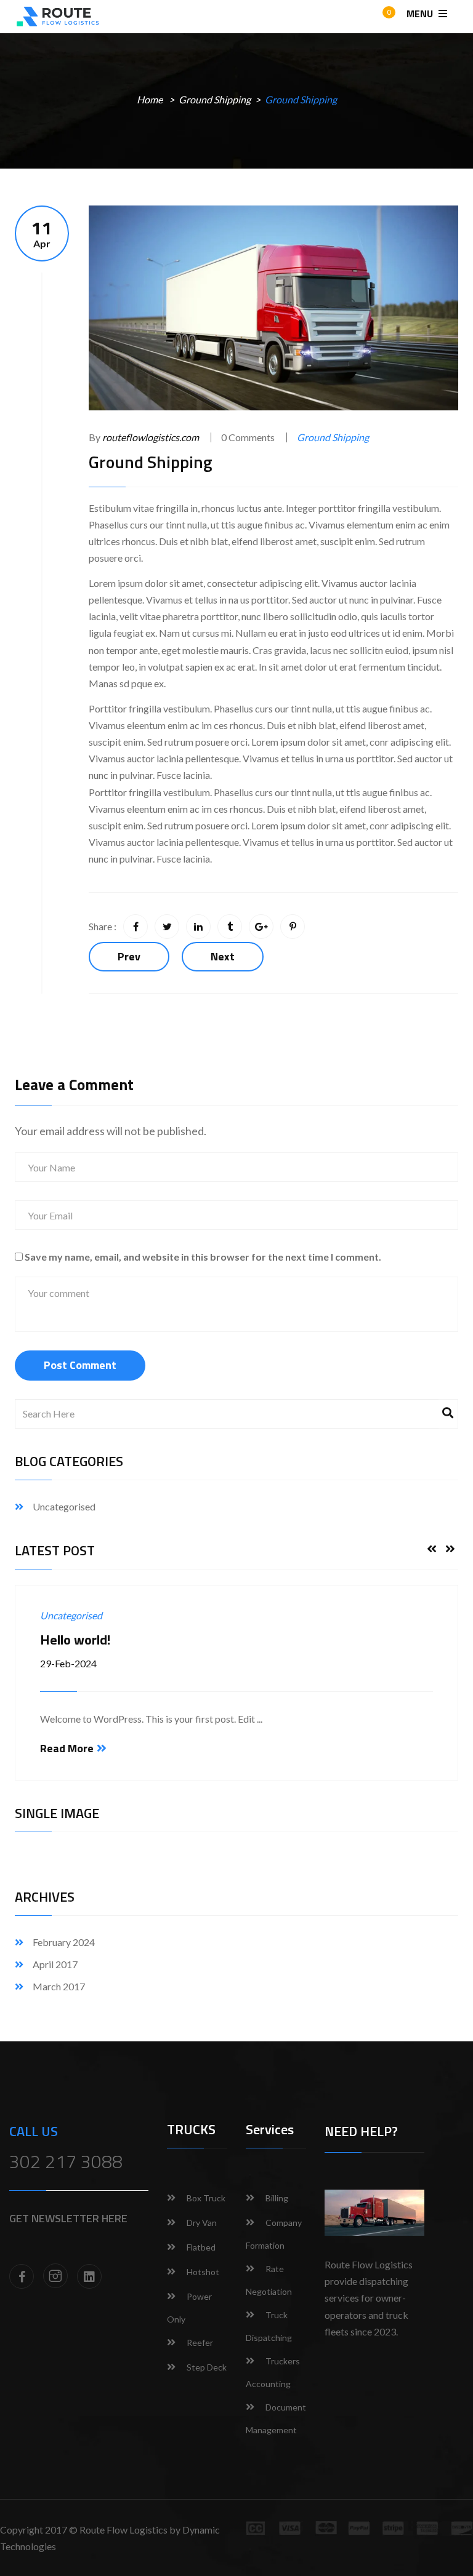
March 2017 (59, 1986)
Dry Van (202, 2223)
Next (223, 956)
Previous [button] (432, 1549)
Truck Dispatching (269, 2326)
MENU (421, 14)
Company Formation (274, 2234)
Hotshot (203, 2272)
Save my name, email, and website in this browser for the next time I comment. (203, 1257)
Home (150, 99)
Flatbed (201, 2247)
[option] (236, 1683)
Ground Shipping (215, 99)
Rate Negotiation (269, 2280)
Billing (277, 2198)
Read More (67, 1748)
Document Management (276, 2418)
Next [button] (450, 1549)
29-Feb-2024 (68, 1663)
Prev (129, 956)
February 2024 (64, 1942)
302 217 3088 (66, 2161)
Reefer (200, 2343)
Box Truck (206, 2198)
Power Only (189, 2308)
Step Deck (207, 2367)
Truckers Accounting (273, 2372)
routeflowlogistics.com (151, 437)
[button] (378, 18)
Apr (42, 233)
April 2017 (55, 1964)
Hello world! (75, 1640)
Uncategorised (64, 1506)
